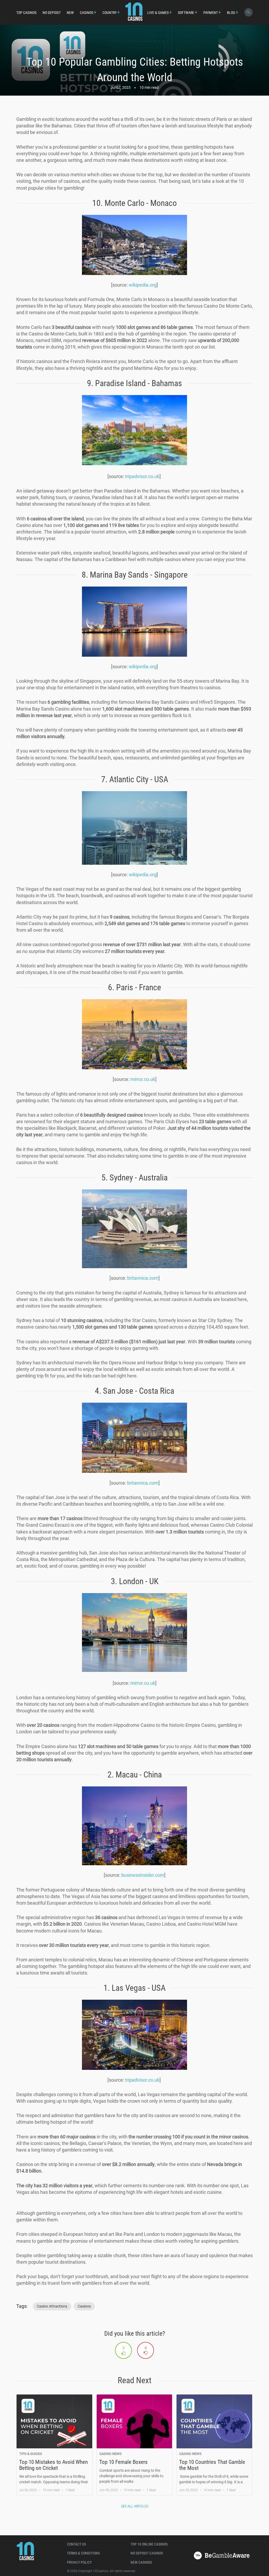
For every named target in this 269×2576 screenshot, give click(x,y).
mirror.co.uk (143, 1079)
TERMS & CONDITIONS (83, 2553)
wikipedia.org (143, 285)
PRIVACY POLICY (79, 2562)
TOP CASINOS (26, 13)
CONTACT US (76, 2544)
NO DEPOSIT (52, 13)
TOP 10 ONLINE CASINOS (149, 2544)
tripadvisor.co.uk (142, 476)
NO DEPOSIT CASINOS (147, 2553)
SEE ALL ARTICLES (135, 2506)
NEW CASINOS (141, 2562)
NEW (70, 13)
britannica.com (143, 1278)
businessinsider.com (143, 1875)
